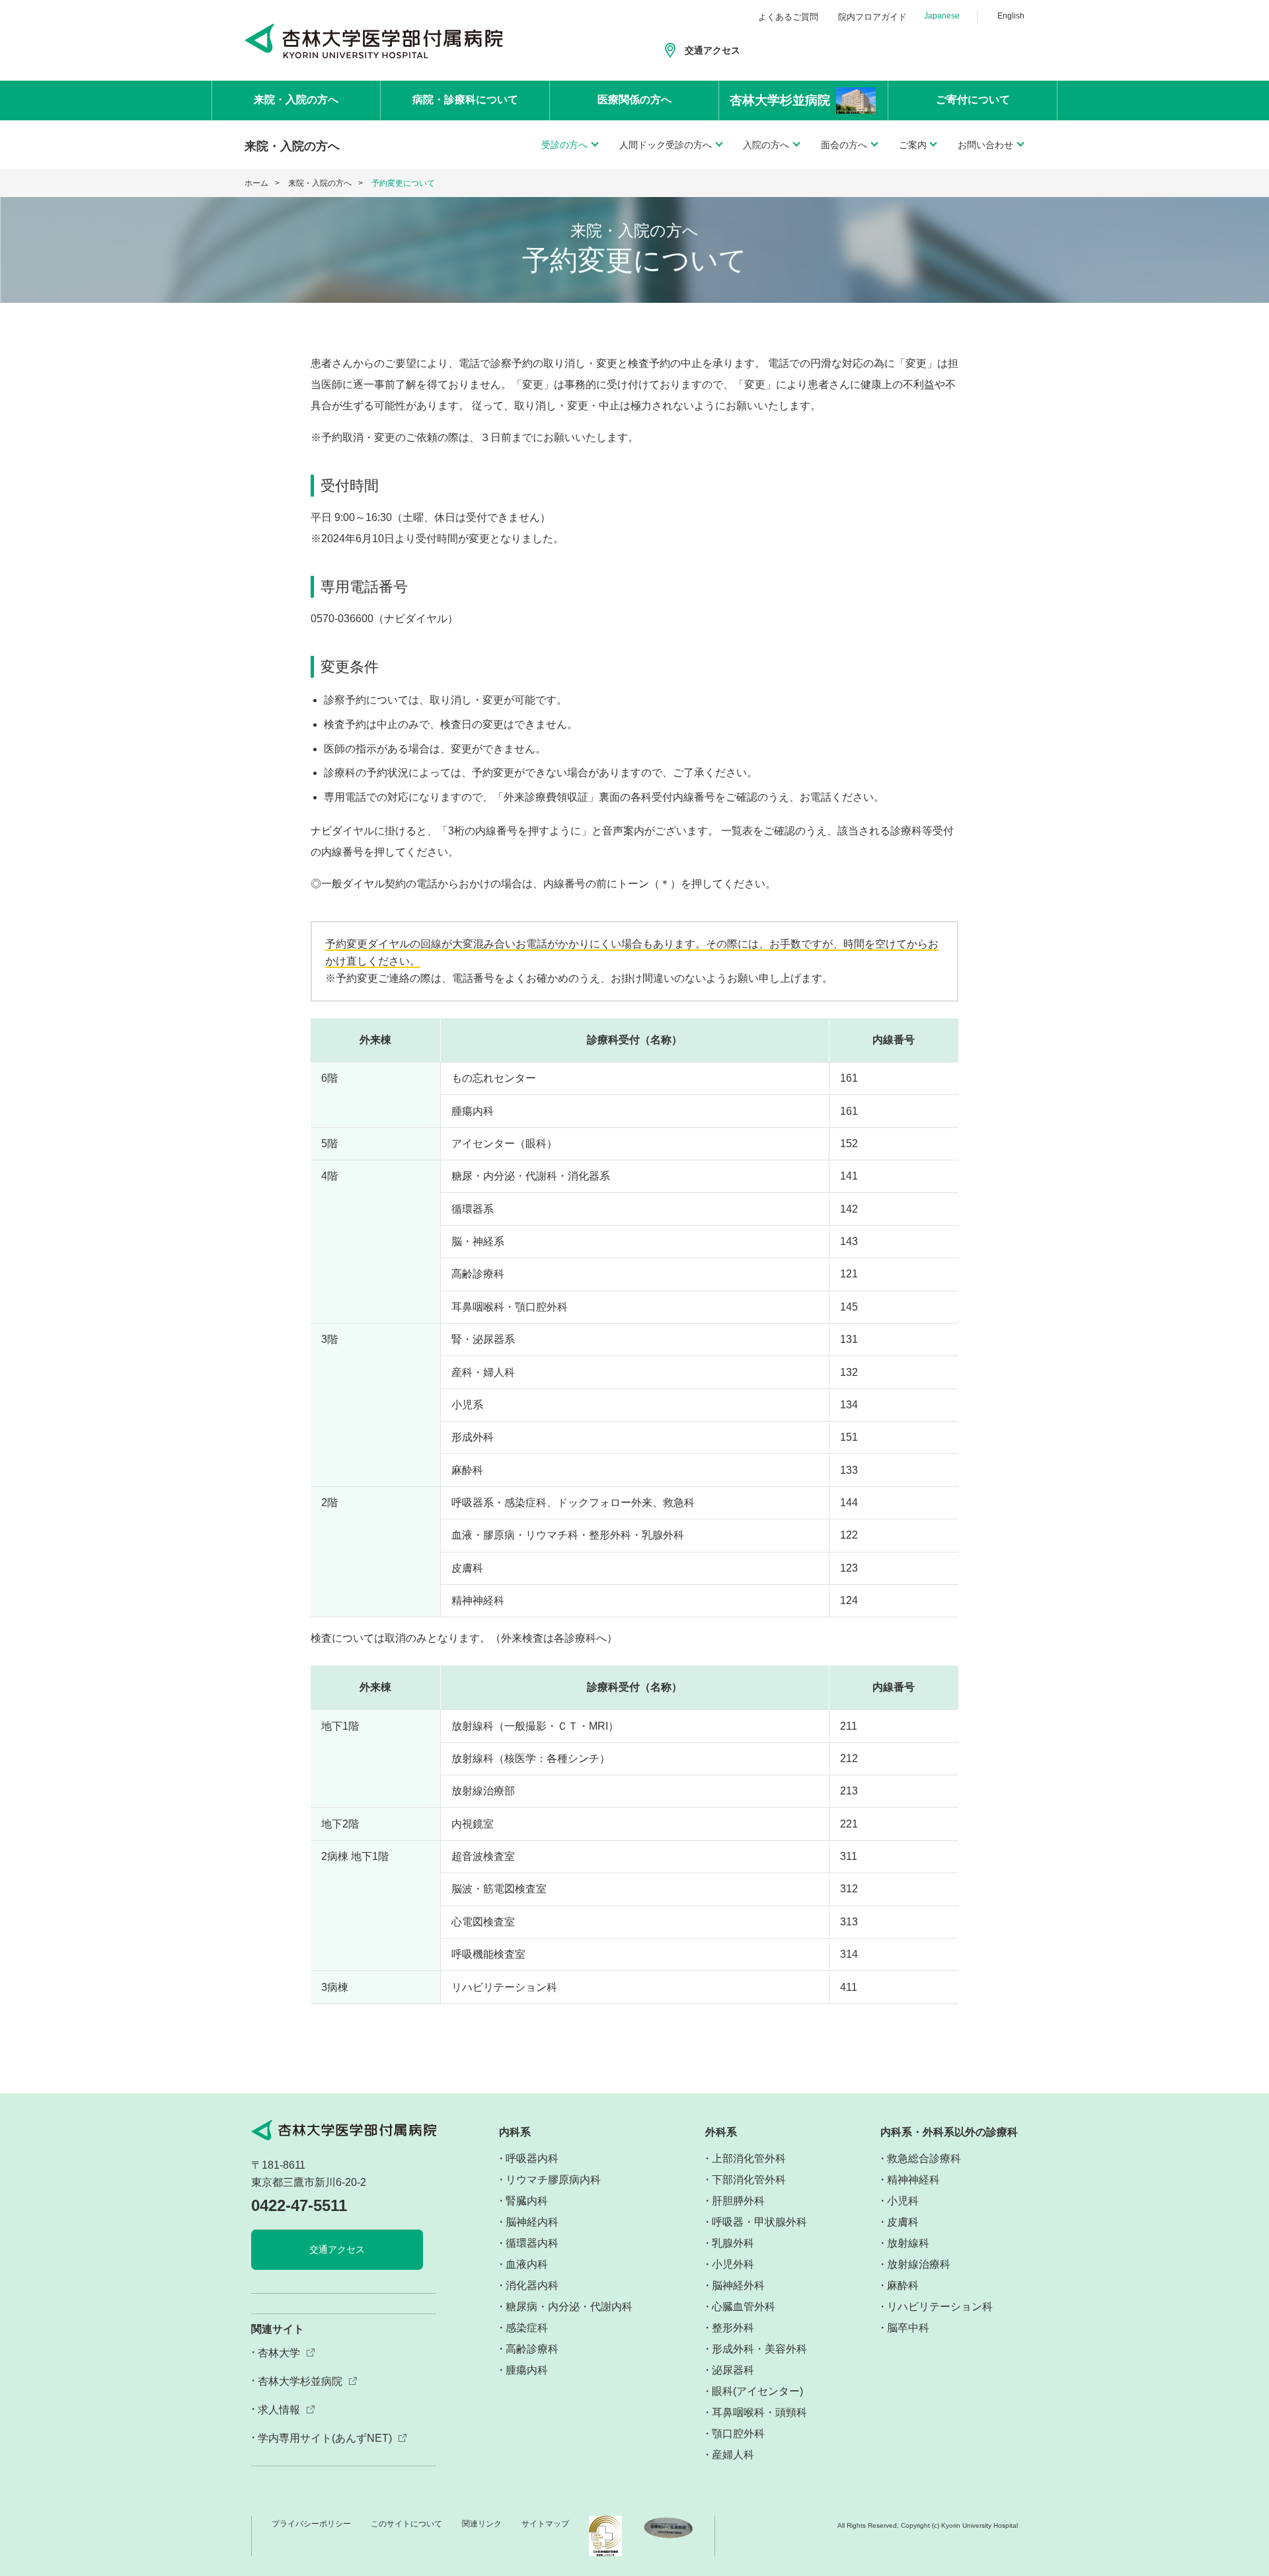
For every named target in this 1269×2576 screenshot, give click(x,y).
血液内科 (527, 2264)
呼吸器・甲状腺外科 (759, 2222)
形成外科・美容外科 (759, 2349)
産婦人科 (733, 2455)
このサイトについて (406, 2524)
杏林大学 (279, 2353)
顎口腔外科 (738, 2434)
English (1011, 16)
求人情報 (279, 2410)
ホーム (256, 183)
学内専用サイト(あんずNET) (325, 2438)
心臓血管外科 (744, 2307)
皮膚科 (903, 2222)
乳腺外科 (733, 2243)
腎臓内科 (527, 2201)
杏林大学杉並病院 (300, 2381)
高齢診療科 (532, 2349)
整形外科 (733, 2328)
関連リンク (482, 2524)
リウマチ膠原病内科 (553, 2180)
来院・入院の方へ (296, 100)
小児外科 (733, 2264)
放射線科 (908, 2243)
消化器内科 (532, 2285)
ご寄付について (973, 100)
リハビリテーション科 (940, 2307)
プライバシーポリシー (311, 2524)
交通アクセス (712, 50)
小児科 (903, 2201)
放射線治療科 (919, 2264)
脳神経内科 (532, 2222)
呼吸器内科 (532, 2158)
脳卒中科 (908, 2328)
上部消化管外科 (749, 2158)
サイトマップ (545, 2524)
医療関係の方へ (634, 100)
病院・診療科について (465, 100)
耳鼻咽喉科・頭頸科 (759, 2412)
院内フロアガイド (872, 17)
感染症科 (527, 2328)
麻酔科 (903, 2285)
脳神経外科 (738, 2285)
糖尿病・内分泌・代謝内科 (569, 2307)
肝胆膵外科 (738, 2201)
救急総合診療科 (924, 2158)
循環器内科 (532, 2243)
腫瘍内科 (527, 2370)
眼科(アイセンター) (757, 2391)
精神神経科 (913, 2180)
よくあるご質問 (788, 17)
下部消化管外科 (749, 2180)
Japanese (942, 16)
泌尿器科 (733, 2370)
